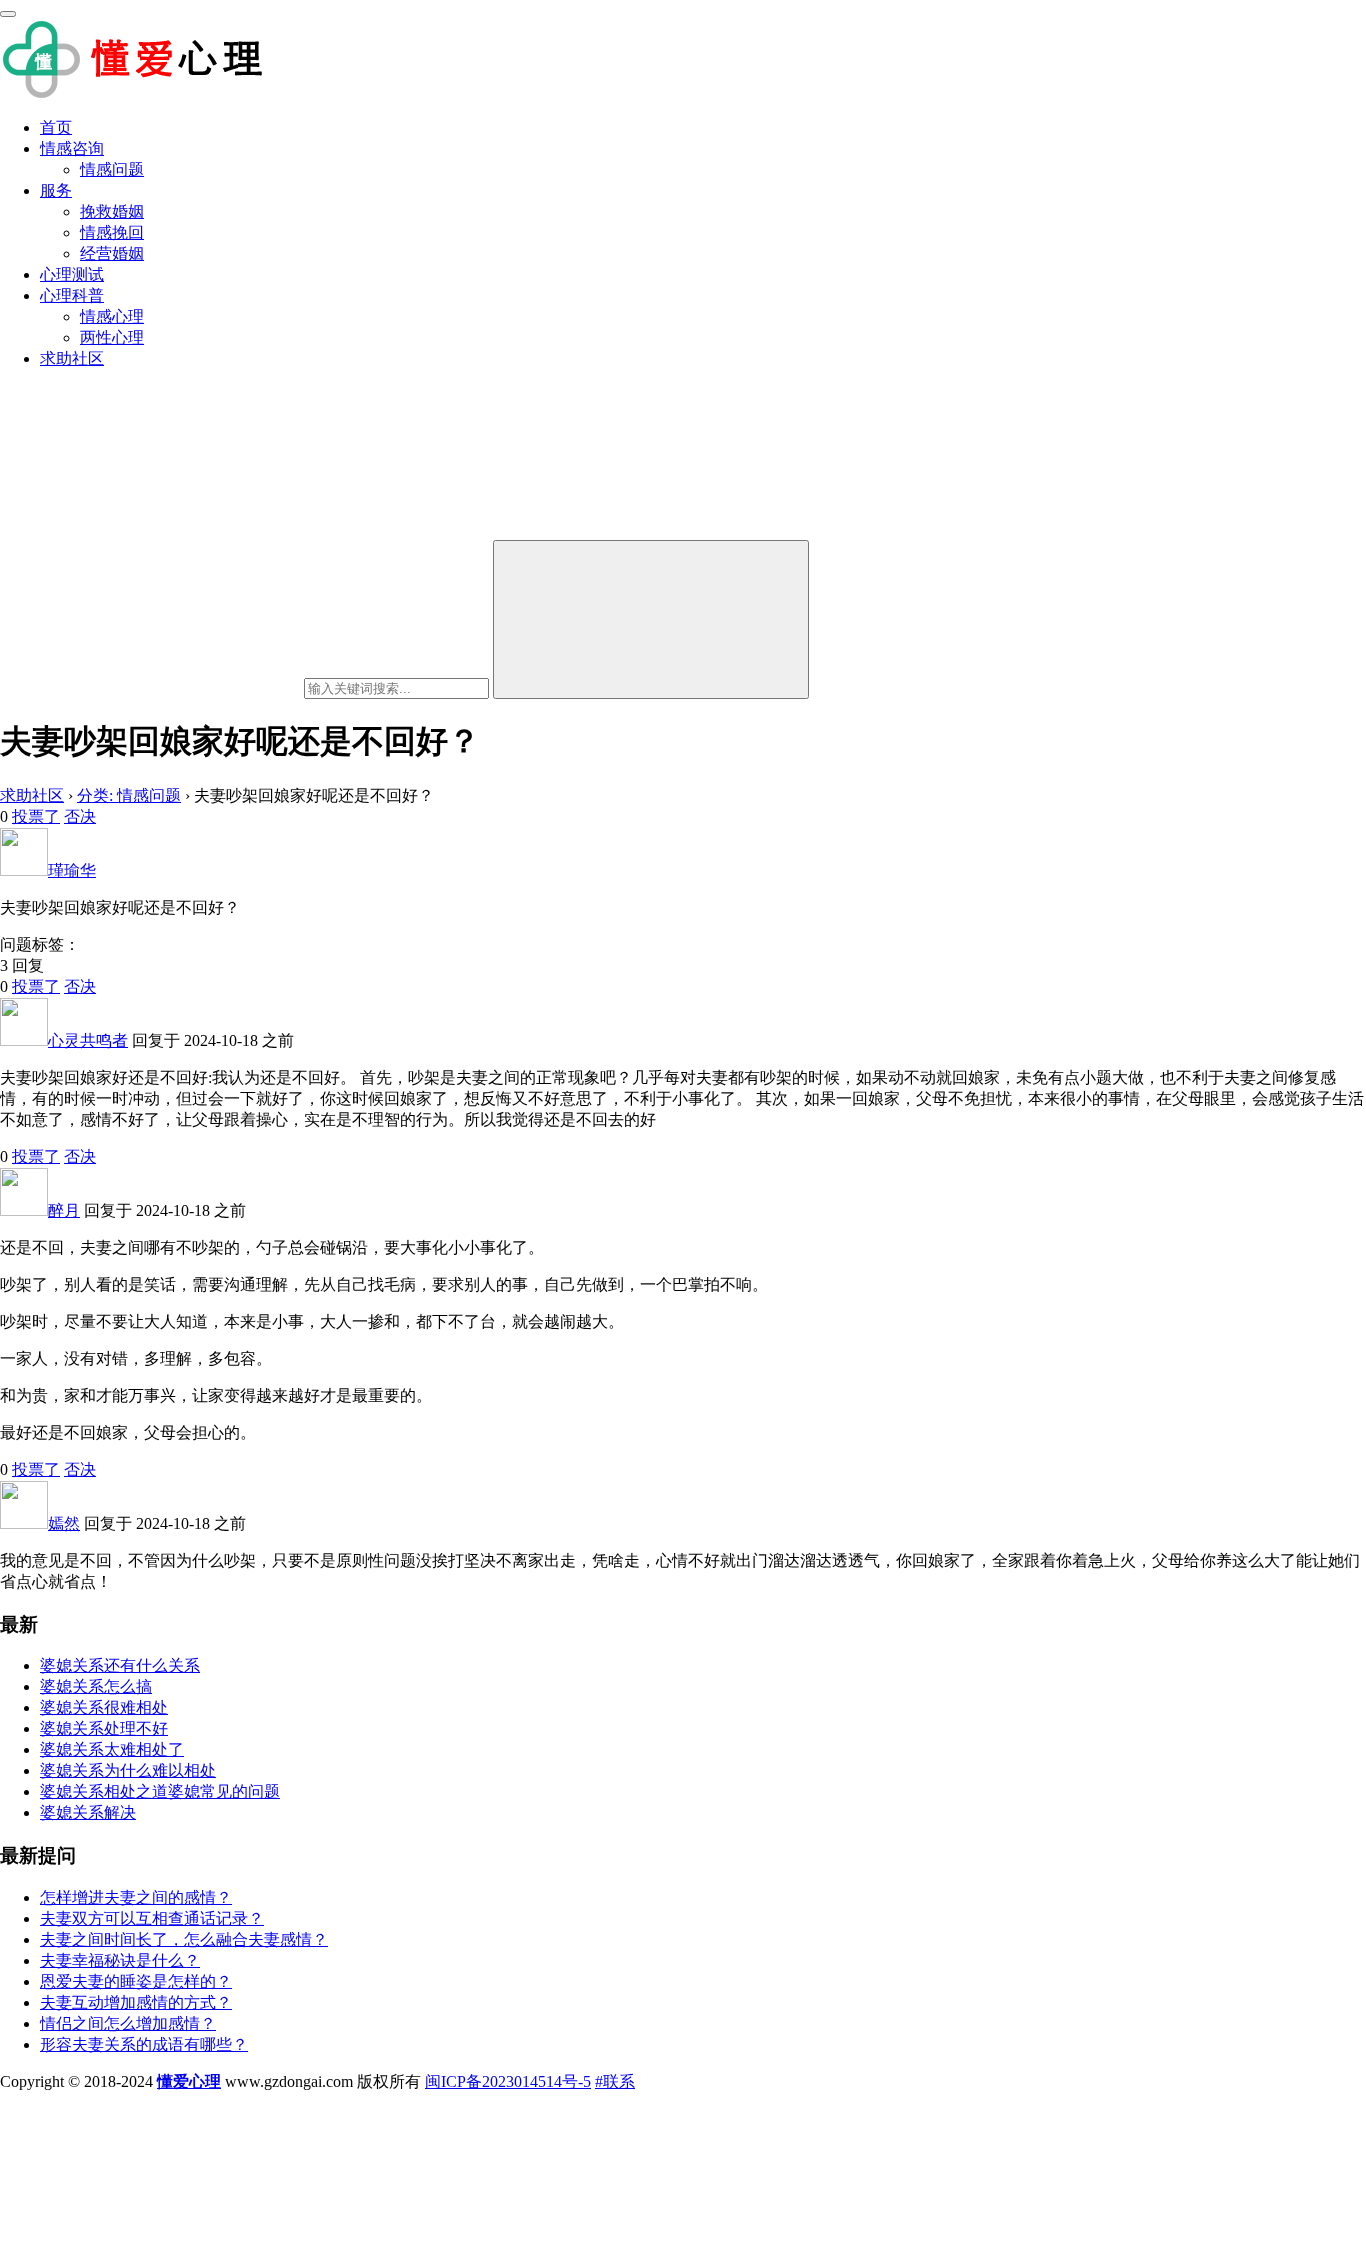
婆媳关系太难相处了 (112, 1749)
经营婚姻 (112, 253)
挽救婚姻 (112, 211)
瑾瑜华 (72, 870)
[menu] (8, 14)
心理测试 (72, 274)
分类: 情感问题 (129, 795)
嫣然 (64, 1523)
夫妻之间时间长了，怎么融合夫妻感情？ (184, 1939)
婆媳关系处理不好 (104, 1728)
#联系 (615, 2081)
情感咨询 (72, 148)
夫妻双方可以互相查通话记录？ (152, 1918)
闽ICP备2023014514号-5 (508, 2081)
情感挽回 (112, 232)
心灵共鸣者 (88, 1040)
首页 (56, 127)
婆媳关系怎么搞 (96, 1686)
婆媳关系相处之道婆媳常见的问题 (160, 1791)
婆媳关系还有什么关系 (120, 1665)
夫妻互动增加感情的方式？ (136, 2002)
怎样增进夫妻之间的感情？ (136, 1897)
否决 (80, 816)
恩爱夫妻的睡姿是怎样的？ (136, 1981)
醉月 (64, 1210)
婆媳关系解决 (88, 1812)
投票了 (36, 816)
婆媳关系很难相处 (104, 1707)
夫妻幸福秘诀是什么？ (120, 1960)
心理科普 (72, 295)
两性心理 (112, 337)
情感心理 (112, 316)
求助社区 (72, 358)
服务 (56, 190)
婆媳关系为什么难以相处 (128, 1770)
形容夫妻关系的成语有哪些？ (144, 2044)
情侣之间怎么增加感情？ (128, 2023)
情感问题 (112, 169)
